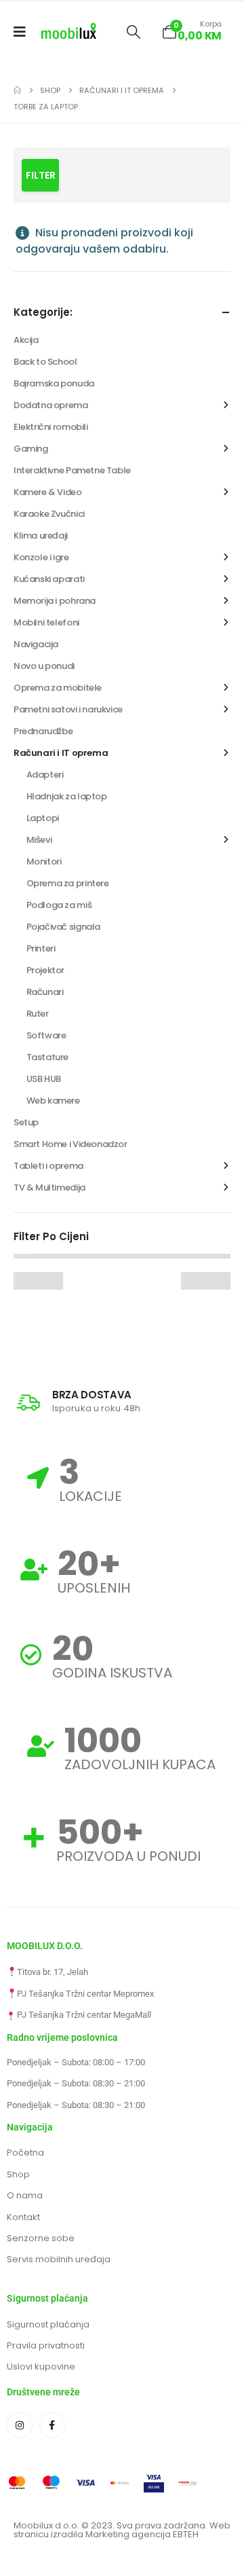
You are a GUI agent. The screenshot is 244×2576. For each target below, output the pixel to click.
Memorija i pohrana (55, 601)
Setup (26, 1122)
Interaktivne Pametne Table (72, 470)
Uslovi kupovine (41, 2366)
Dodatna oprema (51, 405)
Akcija (26, 340)
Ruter (38, 1014)
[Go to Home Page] (17, 90)
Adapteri (45, 775)
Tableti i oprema (48, 1166)
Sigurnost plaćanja (48, 2324)
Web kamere (53, 1101)
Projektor (46, 970)
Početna (25, 2153)
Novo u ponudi (44, 666)
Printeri (41, 948)
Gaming (31, 449)
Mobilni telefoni (46, 622)
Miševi (39, 840)
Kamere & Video (48, 492)
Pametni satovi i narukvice (68, 709)
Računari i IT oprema (61, 753)
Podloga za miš (59, 905)
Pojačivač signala (63, 927)
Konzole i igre (41, 557)
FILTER (41, 175)
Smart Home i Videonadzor (70, 1144)
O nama (25, 2195)
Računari (45, 992)
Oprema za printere (68, 883)
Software (46, 1035)
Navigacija (36, 644)
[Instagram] (20, 2425)
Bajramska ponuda (54, 383)
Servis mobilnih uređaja (59, 2259)
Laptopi (43, 818)
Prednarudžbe (43, 731)
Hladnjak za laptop (67, 796)
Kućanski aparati (49, 579)
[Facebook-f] (52, 2425)
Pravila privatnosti (46, 2345)
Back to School (45, 362)
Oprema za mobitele (58, 688)
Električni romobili (51, 427)
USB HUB (44, 1079)
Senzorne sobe (41, 2238)
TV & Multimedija (49, 1187)
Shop (18, 2174)
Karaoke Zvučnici (49, 514)
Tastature (48, 1057)
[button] (133, 32)
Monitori (44, 861)
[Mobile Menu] (24, 32)
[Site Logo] (69, 32)
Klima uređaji (41, 536)
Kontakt (23, 2217)
